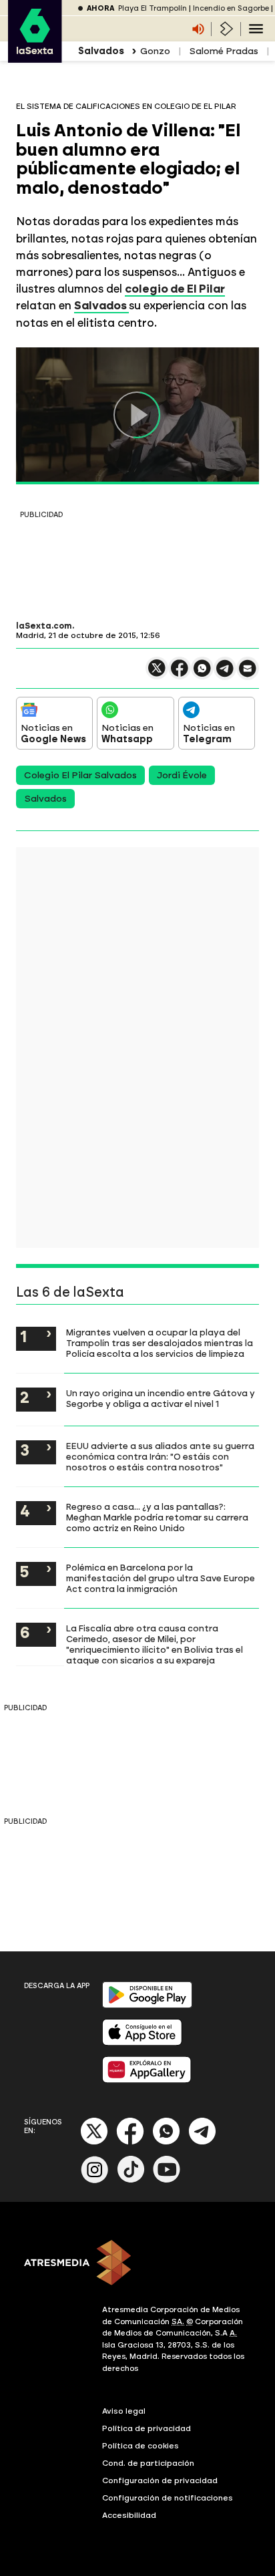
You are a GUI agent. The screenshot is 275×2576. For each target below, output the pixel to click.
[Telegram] (202, 2142)
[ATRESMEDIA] (137, 2264)
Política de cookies (141, 2446)
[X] (157, 674)
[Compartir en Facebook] (180, 674)
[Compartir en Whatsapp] (202, 674)
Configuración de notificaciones (168, 2498)
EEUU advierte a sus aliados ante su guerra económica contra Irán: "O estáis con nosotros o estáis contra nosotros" (160, 1456)
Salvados (101, 305)
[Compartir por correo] (248, 674)
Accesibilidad (129, 2515)
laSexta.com (44, 626)
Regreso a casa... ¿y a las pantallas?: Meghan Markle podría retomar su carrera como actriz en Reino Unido (157, 1517)
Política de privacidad (147, 2428)
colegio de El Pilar (175, 289)
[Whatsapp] (166, 2142)
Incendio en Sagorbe (231, 8)
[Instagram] (95, 2180)
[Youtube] (167, 2180)
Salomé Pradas (224, 51)
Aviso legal (124, 2411)
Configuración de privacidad (160, 2480)
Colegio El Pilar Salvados (80, 775)
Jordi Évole (182, 775)
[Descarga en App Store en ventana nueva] (142, 2043)
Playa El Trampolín (153, 8)
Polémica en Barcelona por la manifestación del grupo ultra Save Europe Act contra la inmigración (161, 1578)
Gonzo (155, 51)
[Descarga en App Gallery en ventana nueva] (147, 2080)
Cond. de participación (148, 2463)
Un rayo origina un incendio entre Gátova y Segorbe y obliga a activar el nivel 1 (161, 1398)
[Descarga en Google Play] (147, 2005)
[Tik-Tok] (131, 2180)
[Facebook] (130, 2142)
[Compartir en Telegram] (225, 674)
